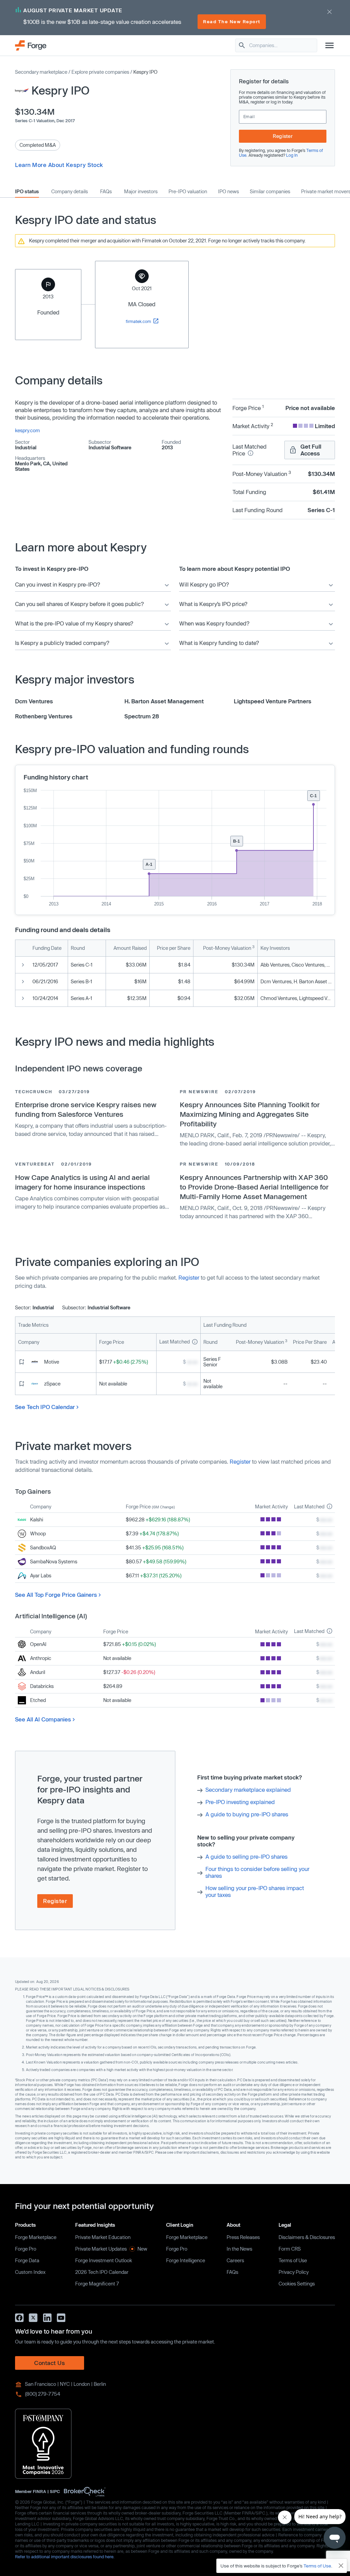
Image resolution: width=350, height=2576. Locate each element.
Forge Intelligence (186, 2260)
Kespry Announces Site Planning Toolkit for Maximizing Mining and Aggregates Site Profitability (250, 1114)
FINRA (39, 2491)
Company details (70, 192)
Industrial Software (110, 447)
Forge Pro (26, 2249)
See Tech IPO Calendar (45, 1407)
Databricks (42, 1686)
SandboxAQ (43, 1547)
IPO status (27, 192)
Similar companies (270, 192)
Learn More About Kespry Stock (59, 165)
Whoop (38, 1533)
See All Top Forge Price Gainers (56, 1595)
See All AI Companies (43, 1719)
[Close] (341, 2566)
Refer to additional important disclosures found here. (65, 2557)
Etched (38, 1700)
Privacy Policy (294, 2272)
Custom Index (30, 2272)
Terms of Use (293, 2260)
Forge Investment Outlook (104, 2260)
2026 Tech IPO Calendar (102, 2272)
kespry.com (28, 430)
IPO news (228, 192)
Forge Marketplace (36, 2237)
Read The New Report (232, 22)
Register (283, 136)
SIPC (55, 2491)
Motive (52, 1362)
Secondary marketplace (41, 72)
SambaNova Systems (54, 1561)
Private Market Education (103, 2237)
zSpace (52, 1384)
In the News (239, 2249)
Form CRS (290, 2249)
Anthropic (41, 1658)
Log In (292, 155)
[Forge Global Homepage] (31, 45)
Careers (235, 2260)
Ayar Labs (41, 1575)
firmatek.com (139, 321)
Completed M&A (38, 145)
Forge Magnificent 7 (97, 2284)
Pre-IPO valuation (188, 192)
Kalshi (37, 1519)
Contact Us (50, 2363)
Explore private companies (100, 72)
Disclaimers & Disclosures (307, 2237)
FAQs (106, 192)
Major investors (141, 192)
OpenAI (38, 1644)
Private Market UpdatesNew (111, 2249)
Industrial (26, 447)
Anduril (38, 1672)
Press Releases (243, 2237)
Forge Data (27, 2260)
